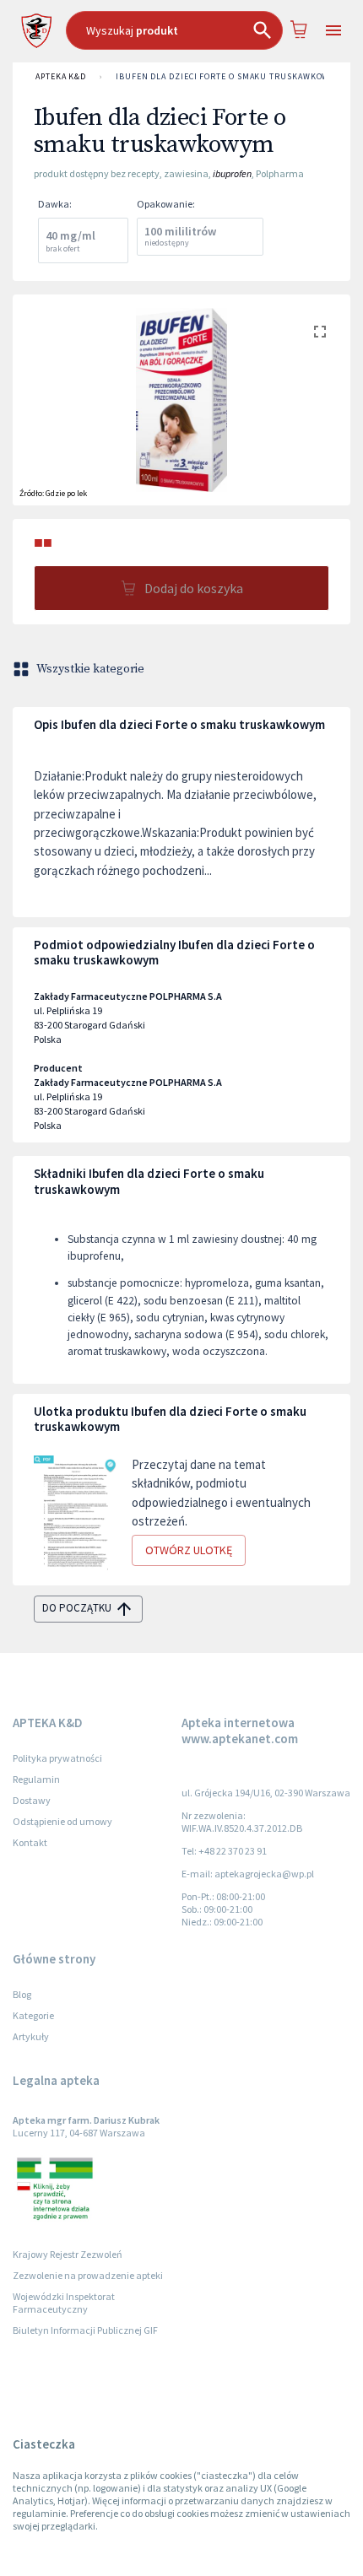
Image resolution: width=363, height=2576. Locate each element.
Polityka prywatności (57, 1758)
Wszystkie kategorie (90, 669)
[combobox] (175, 30)
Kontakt (30, 1842)
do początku (77, 1608)
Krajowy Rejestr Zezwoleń (68, 2254)
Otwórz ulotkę (189, 1550)
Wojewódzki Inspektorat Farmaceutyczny (64, 2303)
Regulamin (36, 1779)
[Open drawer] (333, 31)
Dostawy (32, 1800)
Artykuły (31, 2036)
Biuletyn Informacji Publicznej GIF (85, 2330)
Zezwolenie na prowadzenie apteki (88, 2275)
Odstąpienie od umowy (62, 1821)
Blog (22, 1994)
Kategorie (33, 2015)
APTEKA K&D (61, 76)
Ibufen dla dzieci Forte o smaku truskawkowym (229, 76)
